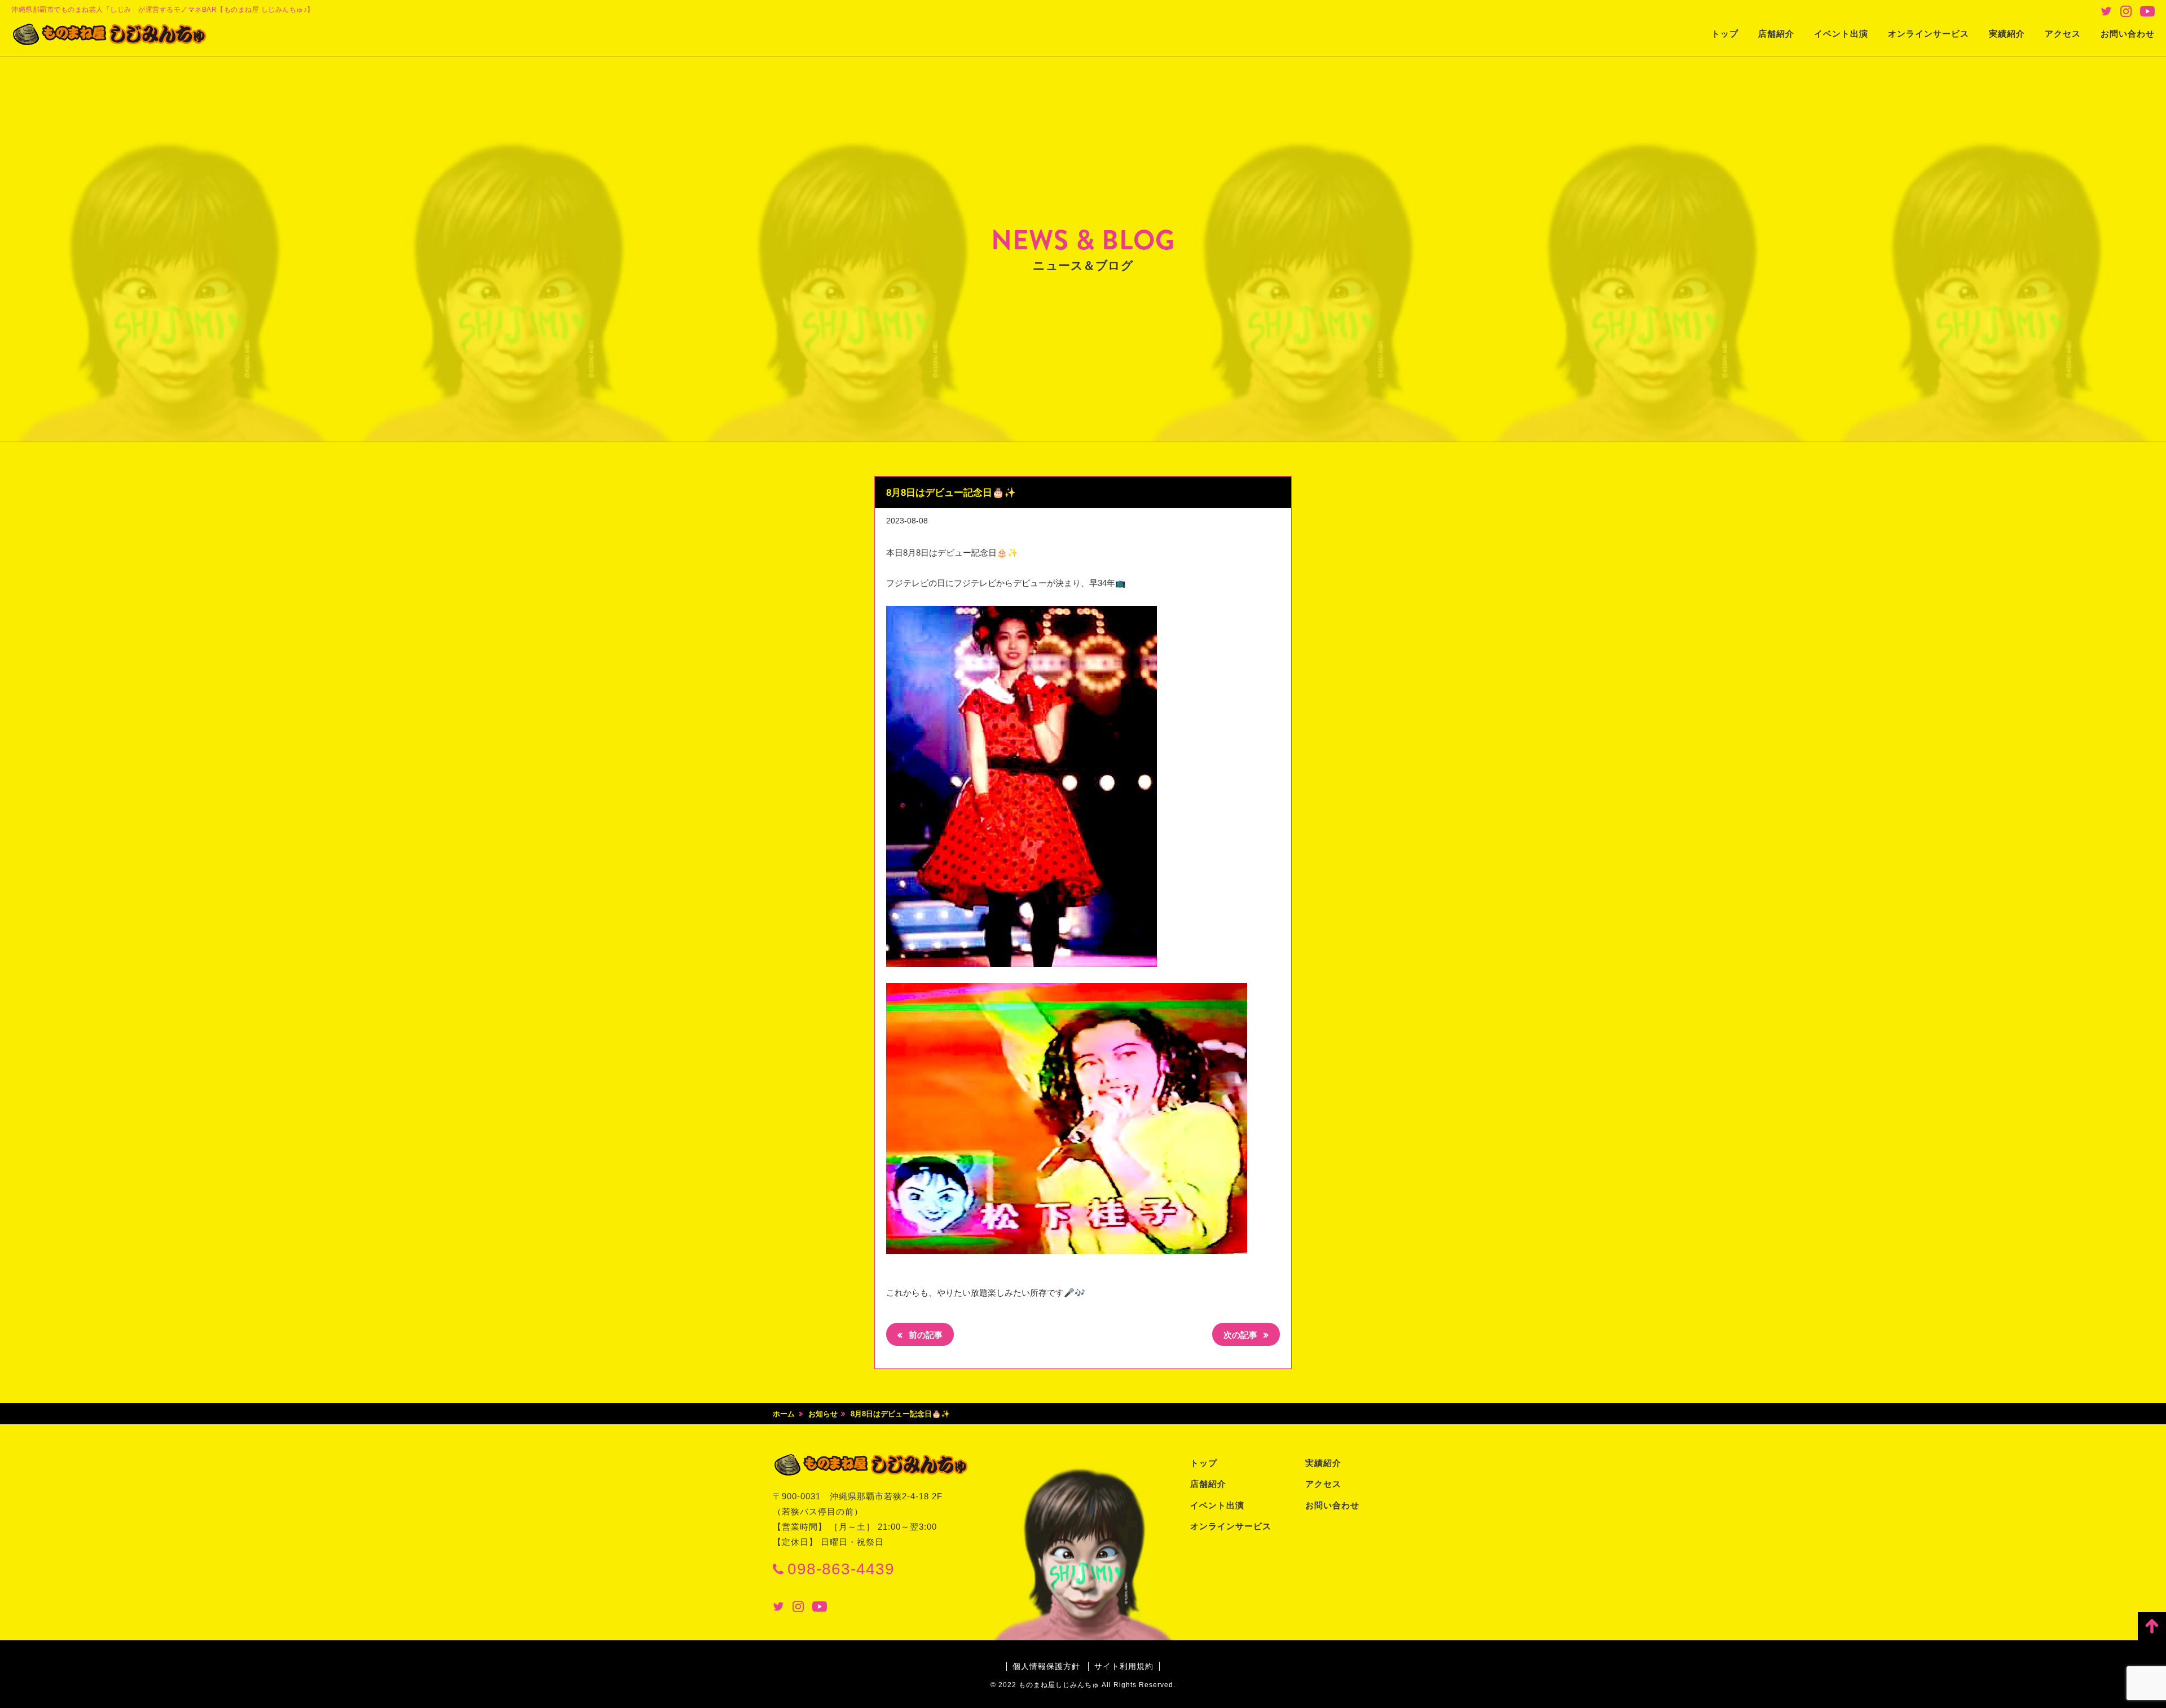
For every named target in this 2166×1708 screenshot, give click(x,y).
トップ (1725, 34)
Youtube (2147, 11)
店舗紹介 (1776, 34)
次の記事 (1242, 1335)
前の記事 (924, 1335)
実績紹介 (2007, 34)
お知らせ (823, 1414)
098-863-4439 (841, 1569)
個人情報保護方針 (1046, 1666)
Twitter (2106, 11)
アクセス (2063, 34)
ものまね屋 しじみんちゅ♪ (110, 34)
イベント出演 (1841, 34)
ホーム (784, 1414)
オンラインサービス (1929, 34)
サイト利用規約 (1124, 1666)
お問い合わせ (2128, 34)
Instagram (2126, 11)
